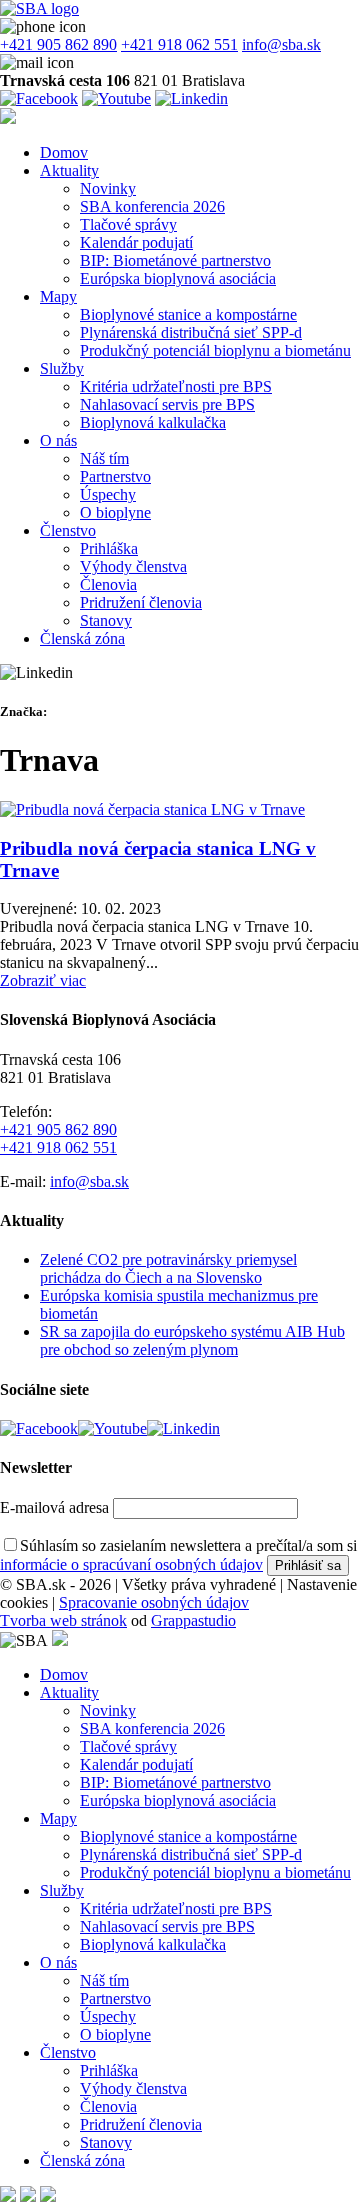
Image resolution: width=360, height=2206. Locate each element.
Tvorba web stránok (63, 1620)
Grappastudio (193, 1620)
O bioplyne (115, 512)
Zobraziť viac (43, 980)
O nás (58, 440)
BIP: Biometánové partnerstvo (175, 260)
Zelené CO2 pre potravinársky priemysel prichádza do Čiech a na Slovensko (168, 1268)
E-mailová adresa (54, 1507)
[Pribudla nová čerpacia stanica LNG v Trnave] (152, 809)
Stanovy (106, 620)
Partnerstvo (115, 476)
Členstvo (68, 530)
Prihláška (109, 548)
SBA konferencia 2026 (152, 206)
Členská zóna (82, 638)
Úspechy (108, 494)
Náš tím (104, 458)
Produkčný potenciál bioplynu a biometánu (215, 350)
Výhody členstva (133, 566)
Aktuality (69, 170)
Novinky (108, 188)
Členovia (108, 584)
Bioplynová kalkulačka (153, 422)
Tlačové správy (128, 224)
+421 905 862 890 (58, 44)
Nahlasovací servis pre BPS (167, 404)
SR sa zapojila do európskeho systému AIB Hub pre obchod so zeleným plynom (192, 1340)
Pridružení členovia (141, 602)
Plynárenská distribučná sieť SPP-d (191, 332)
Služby (62, 368)
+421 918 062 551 (179, 44)
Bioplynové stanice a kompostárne (188, 314)
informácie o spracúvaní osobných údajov (131, 1564)
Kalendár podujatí (136, 242)
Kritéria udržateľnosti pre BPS (176, 386)
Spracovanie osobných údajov (154, 1602)
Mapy (58, 296)
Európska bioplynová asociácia (178, 278)
